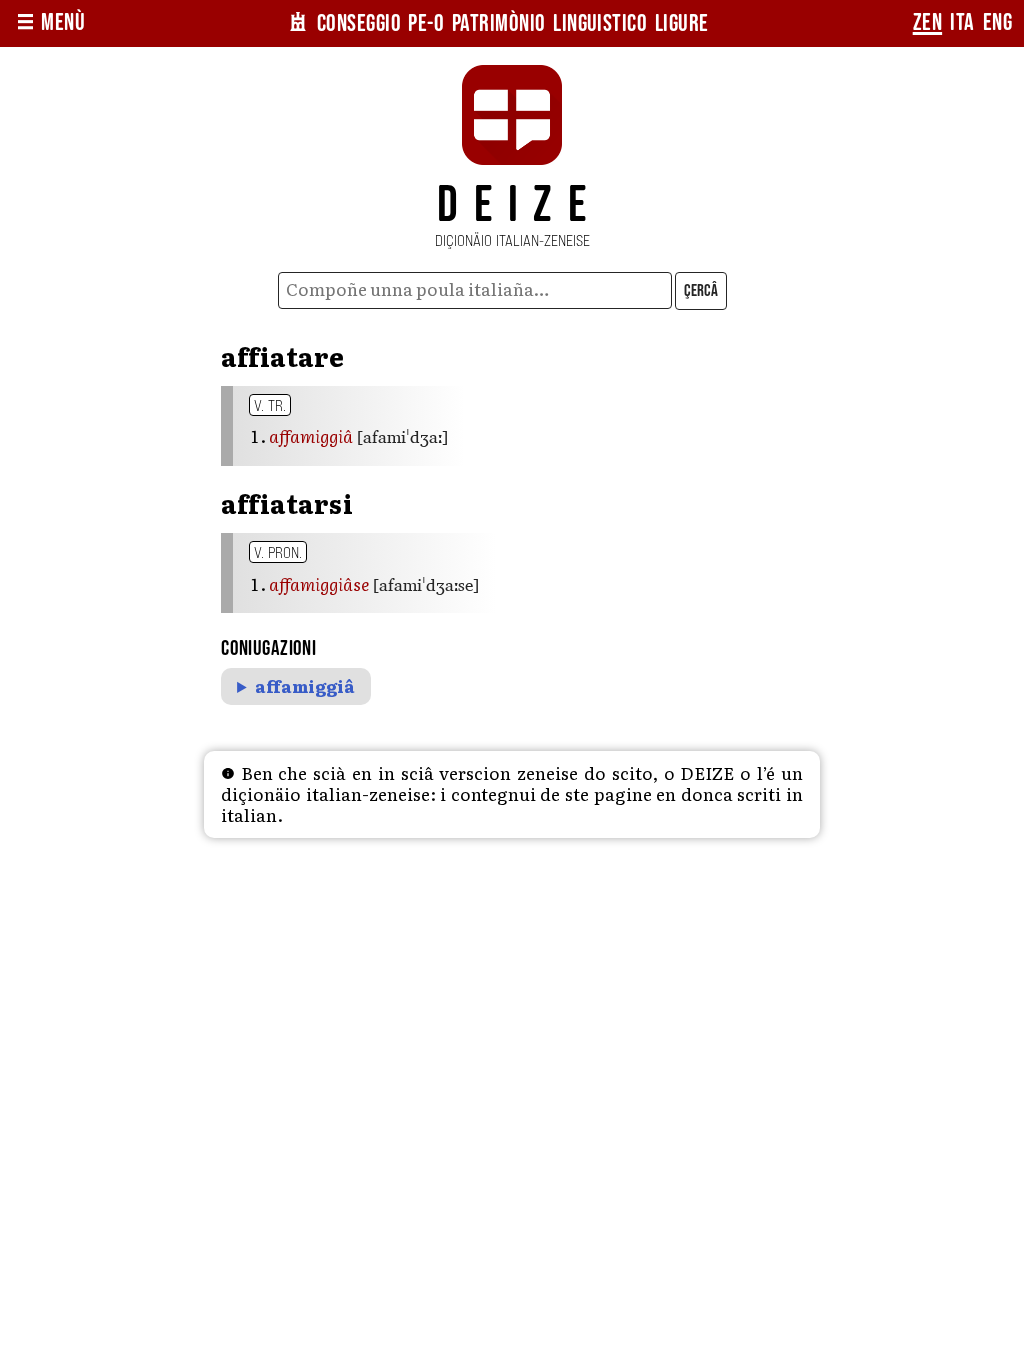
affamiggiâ (305, 687)
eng (997, 23)
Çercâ (701, 291)
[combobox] (475, 290)
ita (962, 23)
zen (927, 23)
